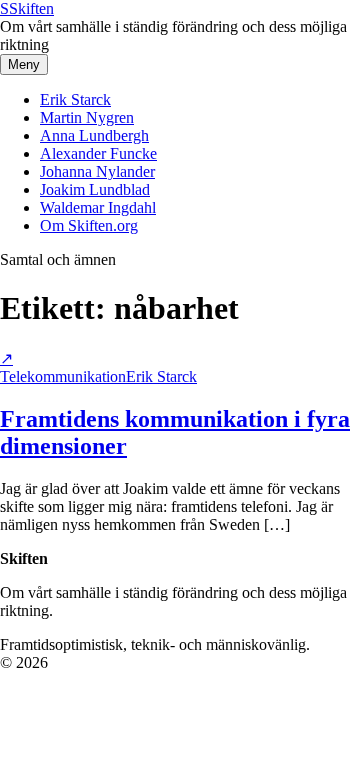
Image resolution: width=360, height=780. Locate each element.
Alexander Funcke (98, 153)
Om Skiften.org (89, 225)
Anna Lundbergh (94, 135)
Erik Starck (75, 99)
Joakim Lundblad (95, 189)
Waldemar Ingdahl (98, 207)
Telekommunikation (63, 376)
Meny (24, 64)
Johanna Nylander (97, 171)
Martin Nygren (87, 117)
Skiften (27, 8)
